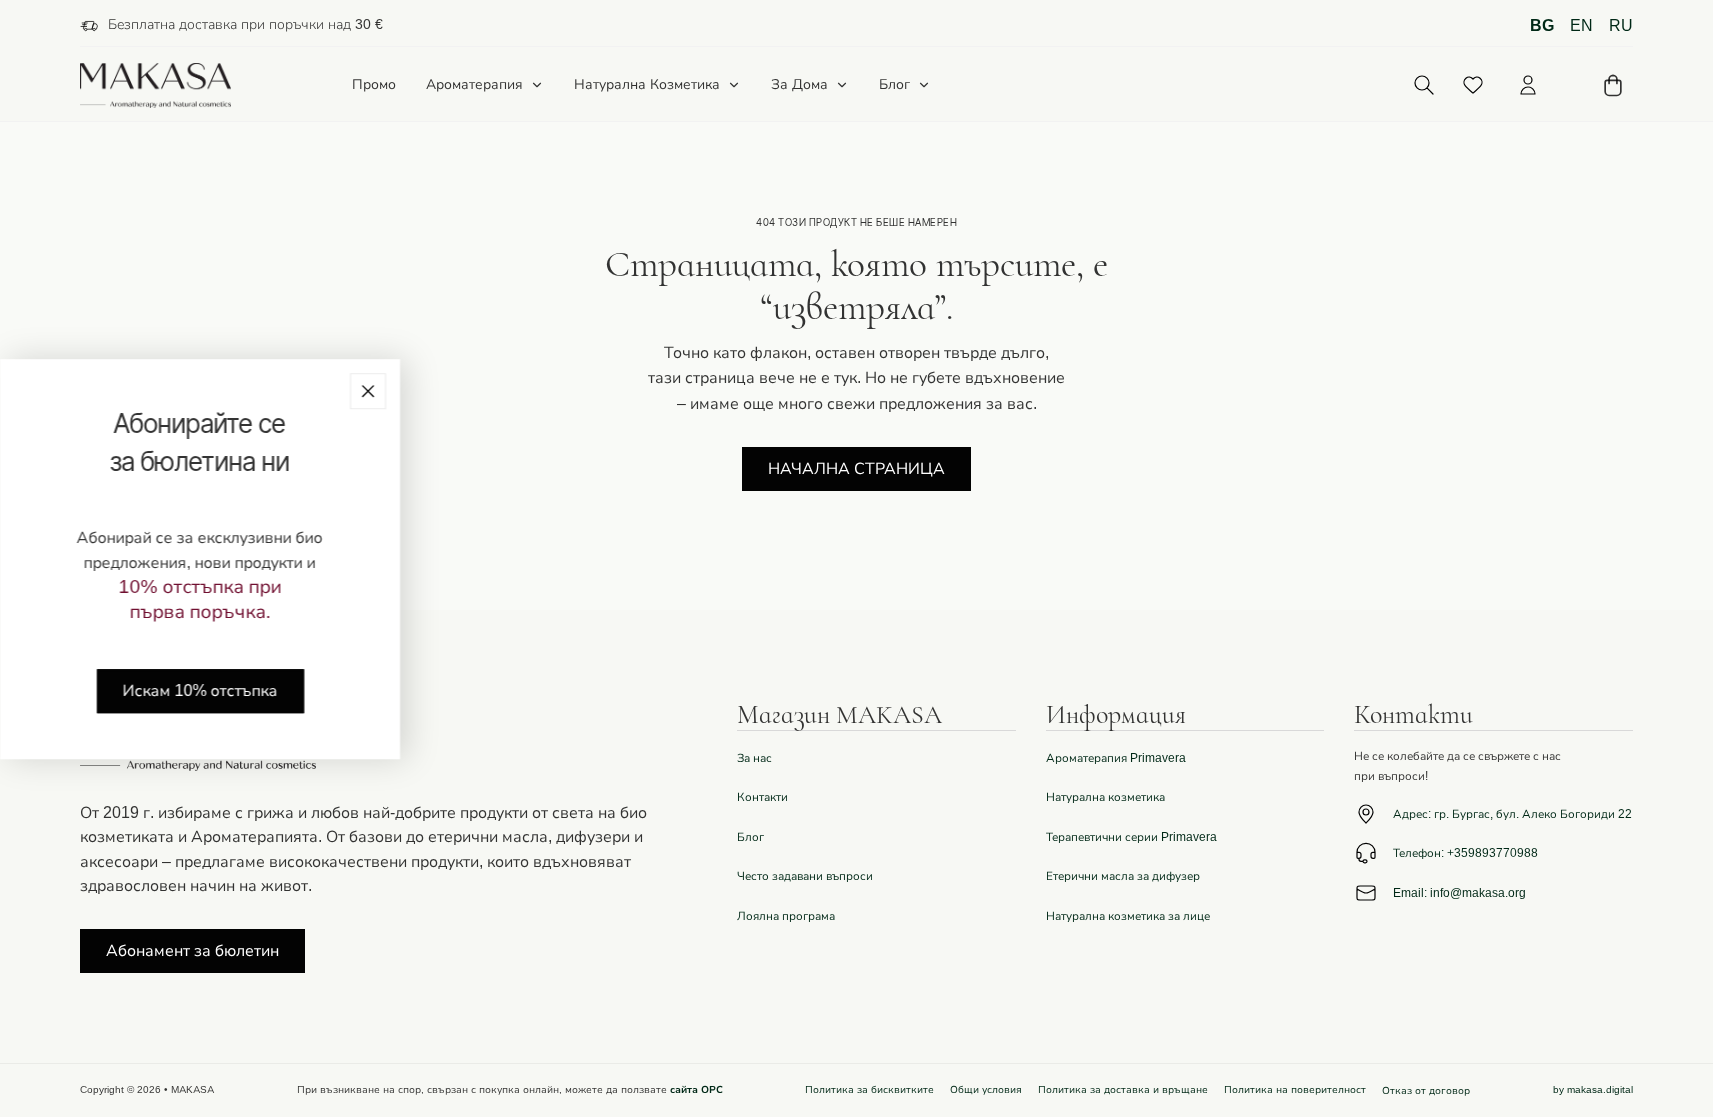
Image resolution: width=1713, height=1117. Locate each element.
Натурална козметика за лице (1128, 916)
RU (1621, 26)
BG (1542, 26)
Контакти (762, 797)
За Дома (799, 84)
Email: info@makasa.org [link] (1459, 893)
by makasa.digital (1593, 1090)
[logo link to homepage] (156, 85)
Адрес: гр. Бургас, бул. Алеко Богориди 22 (1512, 814)
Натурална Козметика (647, 84)
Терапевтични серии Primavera (1131, 837)
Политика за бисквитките (869, 1090)
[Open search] (1423, 85)
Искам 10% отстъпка (200, 691)
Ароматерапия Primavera (1116, 758)
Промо (374, 85)
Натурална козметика (1105, 797)
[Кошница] (1613, 85)
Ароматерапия (474, 84)
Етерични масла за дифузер (1123, 876)
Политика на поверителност (1295, 1090)
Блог (894, 84)
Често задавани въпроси (805, 876)
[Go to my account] (1528, 85)
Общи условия (986, 1090)
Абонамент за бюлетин (192, 951)
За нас (754, 758)
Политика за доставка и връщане (1123, 1090)
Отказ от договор (1426, 1091)
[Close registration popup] (368, 391)
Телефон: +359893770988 (1465, 853)
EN (1581, 26)
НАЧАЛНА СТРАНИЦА (856, 469)
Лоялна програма (786, 916)
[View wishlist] (1473, 85)
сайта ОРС (696, 1090)
